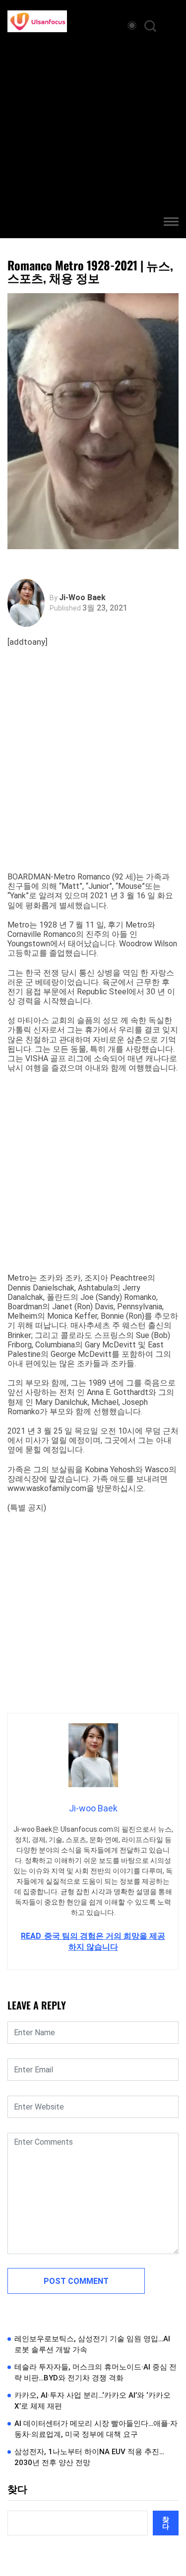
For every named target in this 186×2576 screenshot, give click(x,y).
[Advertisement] (93, 130)
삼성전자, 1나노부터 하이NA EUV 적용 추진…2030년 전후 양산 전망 (89, 2457)
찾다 (17, 2489)
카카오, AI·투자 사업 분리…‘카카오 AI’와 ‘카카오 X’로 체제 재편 (93, 2401)
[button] (171, 223)
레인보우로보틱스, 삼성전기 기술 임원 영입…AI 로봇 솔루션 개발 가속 (92, 2344)
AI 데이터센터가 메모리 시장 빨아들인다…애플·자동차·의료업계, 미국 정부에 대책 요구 (96, 2429)
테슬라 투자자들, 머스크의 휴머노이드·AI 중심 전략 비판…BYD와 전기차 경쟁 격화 (95, 2373)
